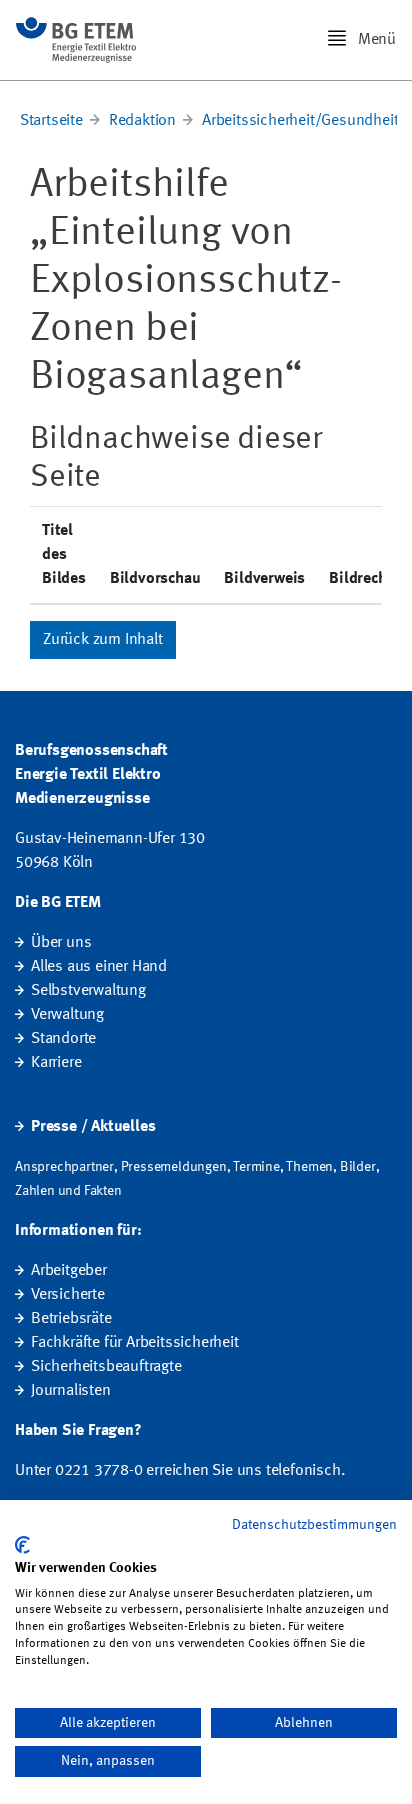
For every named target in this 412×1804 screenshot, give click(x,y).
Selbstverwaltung (88, 991)
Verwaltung (67, 1015)
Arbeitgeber (69, 1271)
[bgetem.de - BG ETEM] (76, 40)
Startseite (51, 121)
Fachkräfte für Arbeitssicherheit (135, 1343)
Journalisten (71, 1391)
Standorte (63, 1039)
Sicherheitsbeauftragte (106, 1367)
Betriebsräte (71, 1319)
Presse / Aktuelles (93, 1127)
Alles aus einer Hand (99, 967)
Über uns (61, 943)
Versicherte (68, 1295)
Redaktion (142, 121)
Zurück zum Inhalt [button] (103, 640)
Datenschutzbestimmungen (314, 1525)
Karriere (56, 1063)
